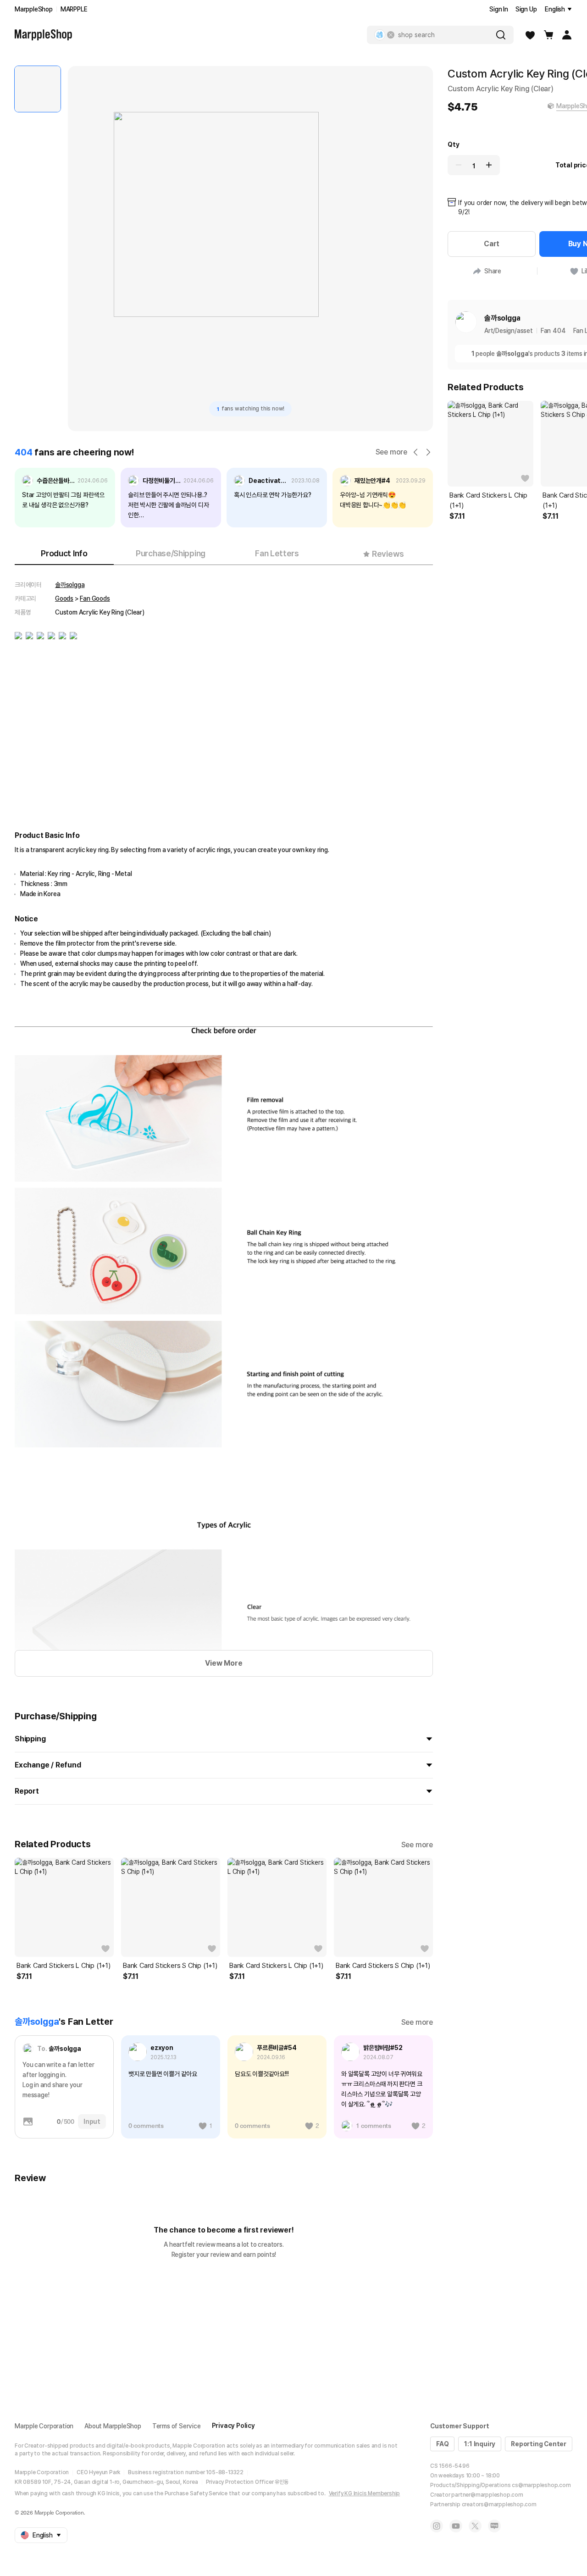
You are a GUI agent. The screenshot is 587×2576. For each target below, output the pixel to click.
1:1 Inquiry (480, 2444)
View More (224, 1663)
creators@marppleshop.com (499, 2504)
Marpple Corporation (44, 2426)
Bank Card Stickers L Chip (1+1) (64, 1966)
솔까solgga (70, 585)
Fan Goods (95, 598)
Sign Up (526, 9)
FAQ (442, 2444)
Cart (492, 244)
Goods (64, 598)
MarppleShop (34, 9)
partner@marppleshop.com (487, 2495)
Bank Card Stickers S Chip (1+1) (170, 1966)
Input (92, 2122)
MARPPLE (74, 9)
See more (391, 452)
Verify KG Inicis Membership (365, 2493)
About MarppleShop (113, 2426)
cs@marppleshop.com (541, 2485)
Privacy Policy (233, 2426)
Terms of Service (177, 2426)
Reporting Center (539, 2444)
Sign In (499, 9)
